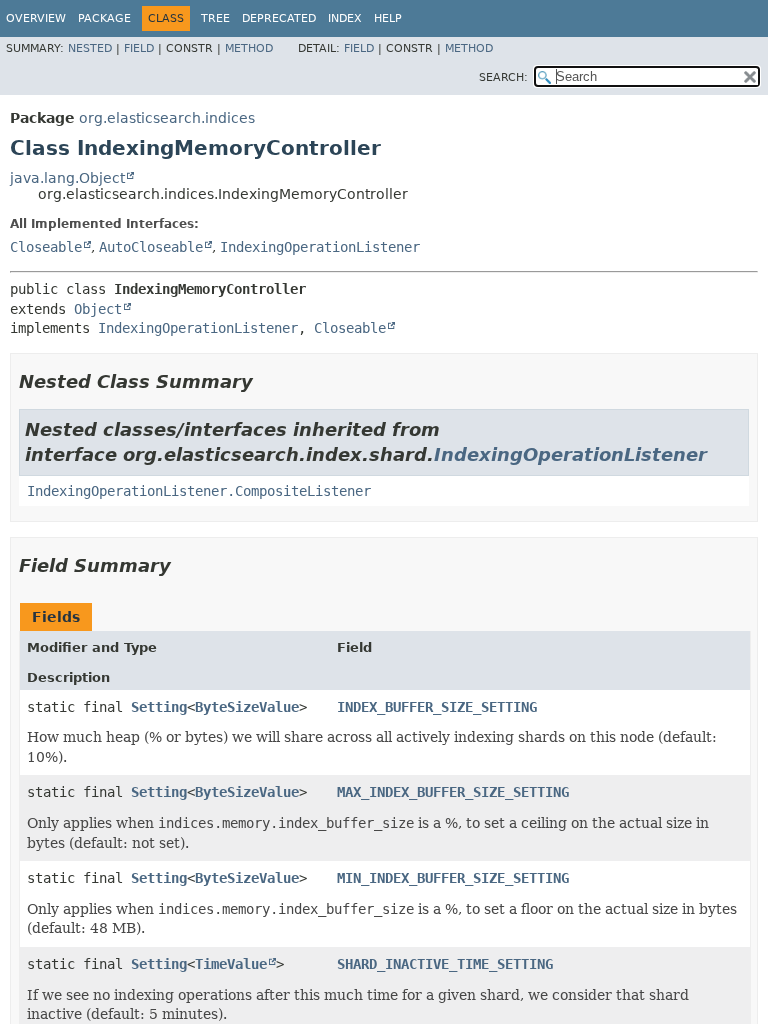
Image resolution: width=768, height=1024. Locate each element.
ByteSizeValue (247, 707)
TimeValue (231, 964)
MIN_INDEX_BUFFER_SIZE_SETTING (453, 878)
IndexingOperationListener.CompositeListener (199, 491)
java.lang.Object (67, 178)
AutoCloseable (151, 247)
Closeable (46, 247)
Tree (215, 18)
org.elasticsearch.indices (167, 118)
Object (98, 309)
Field (139, 48)
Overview (36, 18)
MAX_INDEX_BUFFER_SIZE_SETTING (453, 792)
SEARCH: (503, 77)
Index (345, 18)
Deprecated (279, 18)
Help (388, 18)
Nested (90, 48)
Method (249, 48)
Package (104, 18)
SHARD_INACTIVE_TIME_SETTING (445, 964)
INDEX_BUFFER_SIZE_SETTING (437, 707)
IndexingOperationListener (320, 247)
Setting (159, 707)
